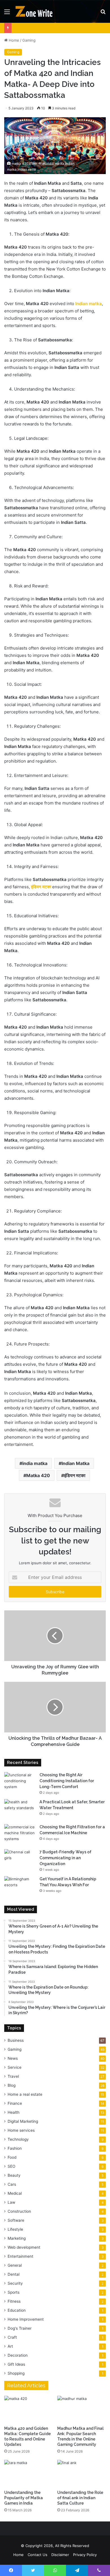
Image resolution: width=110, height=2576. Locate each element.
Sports (14, 2292)
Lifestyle (15, 2229)
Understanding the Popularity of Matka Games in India (24, 2498)
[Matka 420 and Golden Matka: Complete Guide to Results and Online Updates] (28, 2409)
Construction (19, 2211)
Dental (14, 2274)
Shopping (16, 2373)
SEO (11, 2166)
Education (17, 2310)
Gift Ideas (16, 2364)
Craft (12, 2337)
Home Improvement (26, 2319)
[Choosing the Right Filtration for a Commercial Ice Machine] (20, 1835)
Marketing (17, 2238)
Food (12, 2157)
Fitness (14, 2301)
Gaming (29, 40)
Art (10, 2346)
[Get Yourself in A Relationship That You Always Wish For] (20, 1887)
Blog (12, 2085)
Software (16, 2220)
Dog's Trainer (20, 2328)
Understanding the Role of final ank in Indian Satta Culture (80, 2498)
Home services (21, 2130)
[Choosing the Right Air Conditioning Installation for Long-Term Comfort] (20, 1783)
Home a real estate (25, 2094)
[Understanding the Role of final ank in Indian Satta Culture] (82, 2474)
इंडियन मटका (41, 887)
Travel (13, 2076)
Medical (15, 2193)
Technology (18, 2139)
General (15, 2265)
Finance (15, 2103)
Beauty (14, 2175)
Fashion (15, 2148)
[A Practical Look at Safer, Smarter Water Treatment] (20, 1810)
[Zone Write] (37, 11)
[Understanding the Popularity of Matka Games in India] (28, 2474)
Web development (24, 2247)
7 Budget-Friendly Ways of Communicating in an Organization (65, 1858)
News (13, 2058)
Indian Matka (75, 1463)
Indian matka (89, 304)
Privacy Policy (85, 2555)
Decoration (18, 2355)
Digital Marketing (23, 2121)
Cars (12, 2184)
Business (16, 2040)
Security (15, 2283)
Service (15, 2067)
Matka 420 (38, 1475)
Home (13, 40)
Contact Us (38, 2555)
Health (14, 2112)
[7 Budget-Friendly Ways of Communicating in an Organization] (20, 1860)
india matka (35, 1463)
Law (11, 2202)
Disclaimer (60, 2555)
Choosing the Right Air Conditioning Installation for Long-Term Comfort (67, 1781)
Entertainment (20, 2256)
